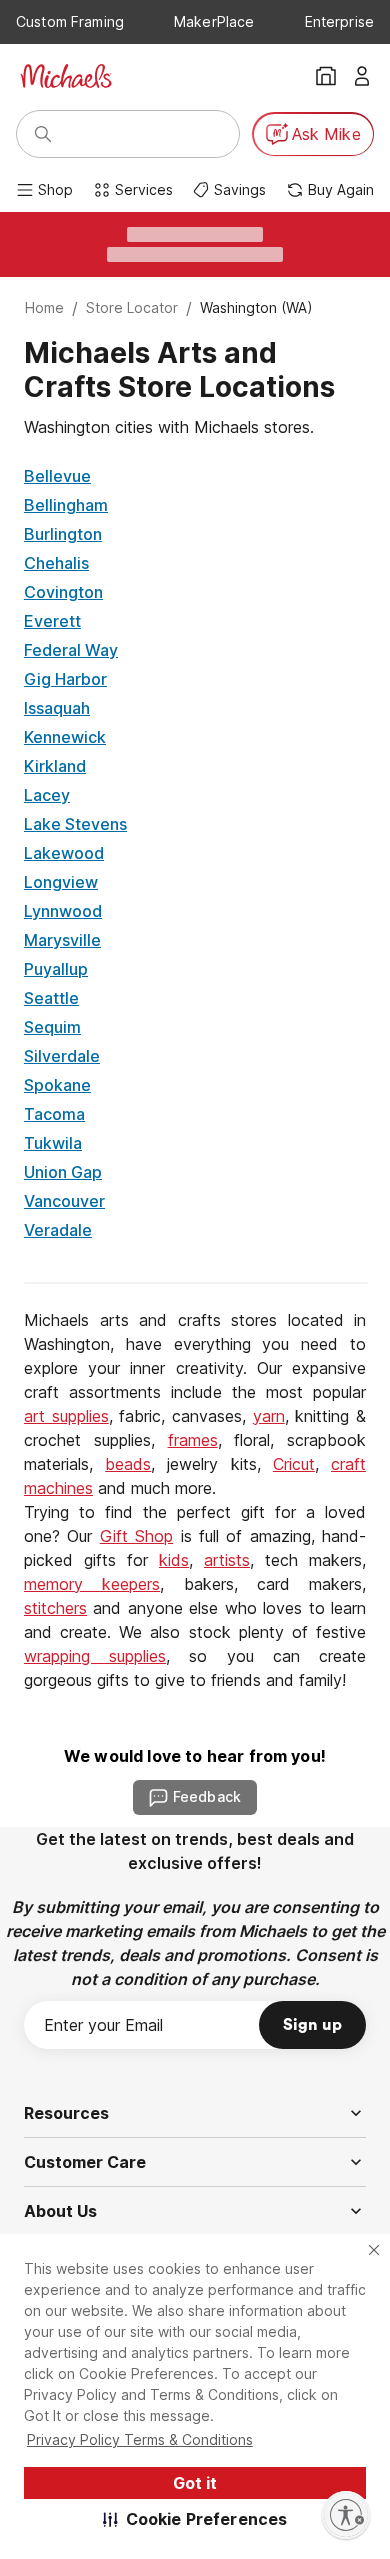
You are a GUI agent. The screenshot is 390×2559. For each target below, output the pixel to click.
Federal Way (71, 650)
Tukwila (53, 1143)
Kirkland (55, 766)
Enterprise (339, 21)
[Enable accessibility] (346, 2515)
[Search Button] (43, 134)
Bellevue (57, 476)
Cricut (294, 1464)
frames (193, 1440)
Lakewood (64, 853)
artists (227, 1560)
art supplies (66, 1416)
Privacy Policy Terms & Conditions (140, 2439)
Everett (52, 621)
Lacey (47, 795)
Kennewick (65, 737)
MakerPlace (214, 21)
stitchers (55, 1608)
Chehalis (56, 563)
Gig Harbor (65, 679)
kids (174, 1560)
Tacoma (54, 1114)
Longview (61, 882)
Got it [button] (195, 2483)
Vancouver (64, 1201)
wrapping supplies (95, 1656)
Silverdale (62, 1056)
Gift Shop (136, 1536)
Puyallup (56, 969)
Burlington (63, 534)
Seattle (51, 998)
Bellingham (66, 505)
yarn (269, 1416)
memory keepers (92, 1584)
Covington (63, 592)
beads (128, 1464)
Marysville (62, 940)
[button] (195, 2519)
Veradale (58, 1230)
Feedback (207, 1796)
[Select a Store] (326, 76)
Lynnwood (63, 911)
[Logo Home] (66, 76)
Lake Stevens (75, 824)
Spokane (57, 1085)
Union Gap (63, 1172)
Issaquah (57, 708)
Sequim (52, 1027)
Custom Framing (70, 21)
